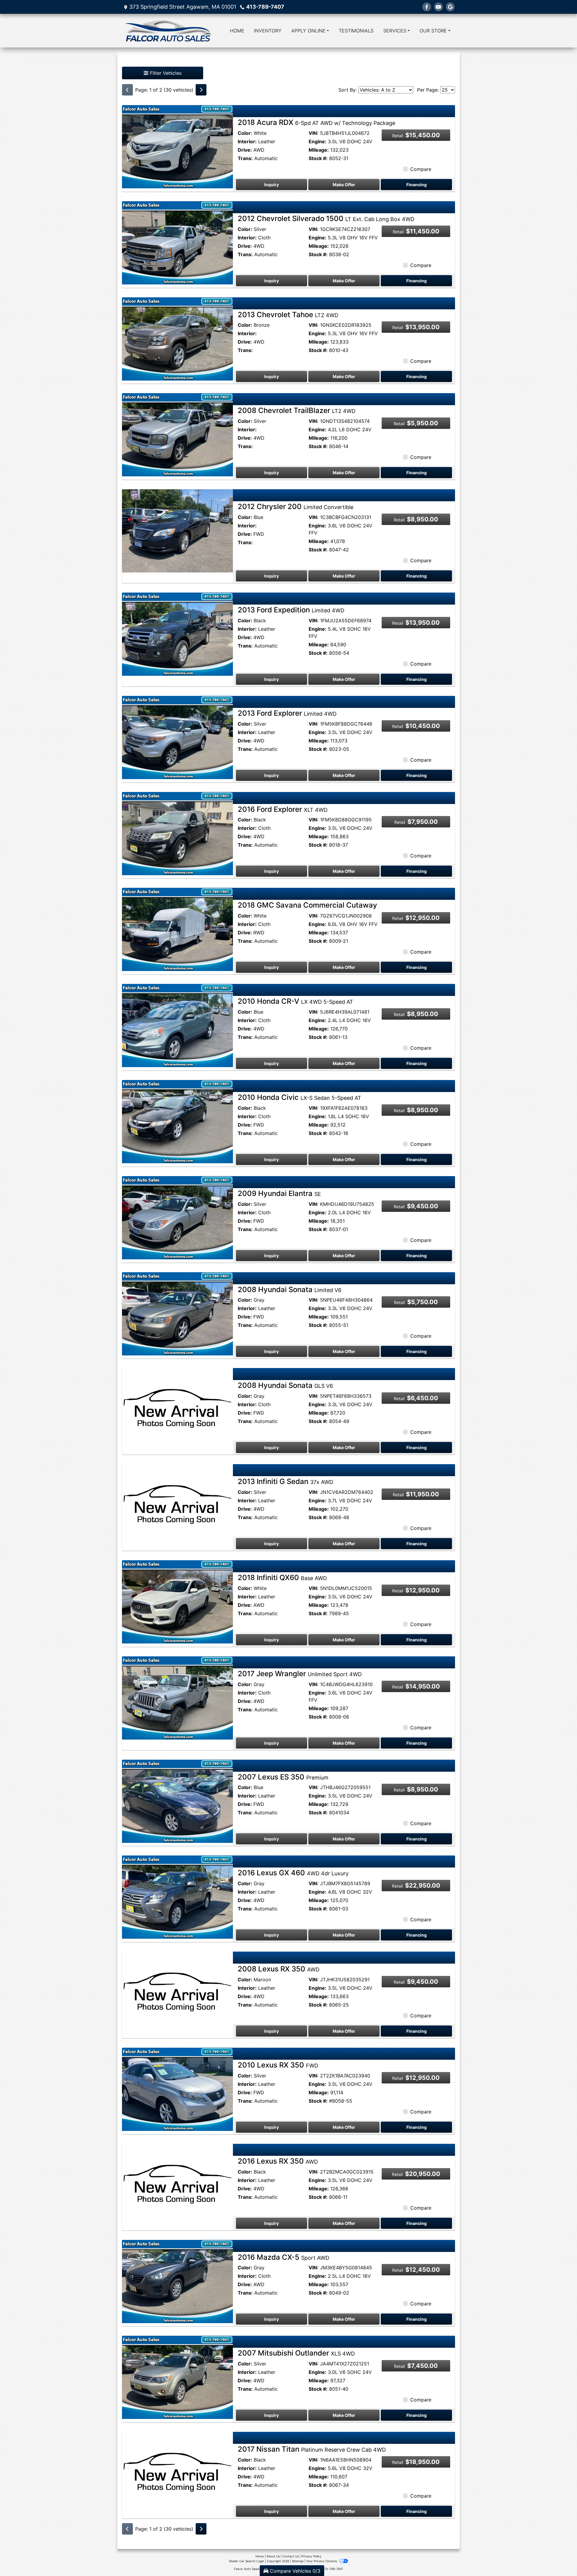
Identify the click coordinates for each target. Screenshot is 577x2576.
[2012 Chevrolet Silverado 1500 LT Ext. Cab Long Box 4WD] (177, 242)
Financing (417, 185)
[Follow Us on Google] (450, 7)
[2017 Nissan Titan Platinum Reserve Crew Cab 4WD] (177, 2473)
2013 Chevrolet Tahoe (288, 315)
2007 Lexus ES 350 (283, 1777)
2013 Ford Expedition (291, 610)
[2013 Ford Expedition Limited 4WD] (177, 634)
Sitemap (298, 2561)
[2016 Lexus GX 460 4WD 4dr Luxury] (177, 1897)
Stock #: (318, 158)
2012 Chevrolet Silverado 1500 (326, 218)
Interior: (247, 141)
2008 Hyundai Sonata (290, 1290)
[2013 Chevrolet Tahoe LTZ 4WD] (177, 338)
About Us (273, 2556)
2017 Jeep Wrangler (300, 1674)
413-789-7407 (265, 7)
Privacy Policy (311, 2556)
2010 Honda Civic (299, 1097)
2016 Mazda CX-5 (284, 2257)
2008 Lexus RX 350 (279, 1969)
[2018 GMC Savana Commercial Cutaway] (177, 929)
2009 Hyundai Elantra (279, 1193)
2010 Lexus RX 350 (278, 2065)
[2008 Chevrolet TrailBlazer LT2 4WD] (177, 434)
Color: (245, 133)
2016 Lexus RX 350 (278, 2161)
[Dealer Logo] (168, 31)
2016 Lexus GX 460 (293, 1873)
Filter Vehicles (165, 73)
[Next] (201, 90)
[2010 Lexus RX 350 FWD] (177, 2089)
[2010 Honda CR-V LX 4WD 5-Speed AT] (177, 1025)
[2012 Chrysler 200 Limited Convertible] (177, 530)
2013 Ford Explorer (287, 713)
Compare (421, 169)
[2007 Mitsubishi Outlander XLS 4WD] (177, 2377)
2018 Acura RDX (316, 122)
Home (260, 2556)
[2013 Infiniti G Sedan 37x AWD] (177, 1505)
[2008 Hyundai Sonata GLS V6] (177, 1409)
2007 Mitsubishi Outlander (296, 2353)
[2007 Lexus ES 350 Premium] (177, 1801)
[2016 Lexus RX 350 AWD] (177, 2185)
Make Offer (344, 185)
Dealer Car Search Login (247, 2561)
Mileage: (319, 150)
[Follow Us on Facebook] (427, 7)
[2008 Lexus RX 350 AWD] (177, 1993)
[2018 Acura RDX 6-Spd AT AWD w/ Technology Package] (177, 146)
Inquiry (272, 185)
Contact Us (291, 2556)
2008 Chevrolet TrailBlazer (297, 410)
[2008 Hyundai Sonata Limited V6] (177, 1313)
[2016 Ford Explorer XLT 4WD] (177, 833)
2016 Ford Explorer (283, 809)
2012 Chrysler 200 (296, 507)
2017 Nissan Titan (312, 2449)
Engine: (318, 141)
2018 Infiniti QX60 (282, 1578)
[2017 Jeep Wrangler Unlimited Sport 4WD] (177, 1698)
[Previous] (127, 90)
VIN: (314, 133)
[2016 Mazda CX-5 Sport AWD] (177, 2281)
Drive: (245, 150)
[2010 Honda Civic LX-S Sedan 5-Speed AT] (177, 1121)
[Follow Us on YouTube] (438, 7)
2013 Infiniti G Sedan (285, 1481)
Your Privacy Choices (322, 2561)
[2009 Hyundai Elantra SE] (177, 1217)
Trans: (245, 158)
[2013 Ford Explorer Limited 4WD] (177, 737)
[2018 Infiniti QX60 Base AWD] (177, 1601)
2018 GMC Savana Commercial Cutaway (307, 905)
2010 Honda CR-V (295, 1001)
